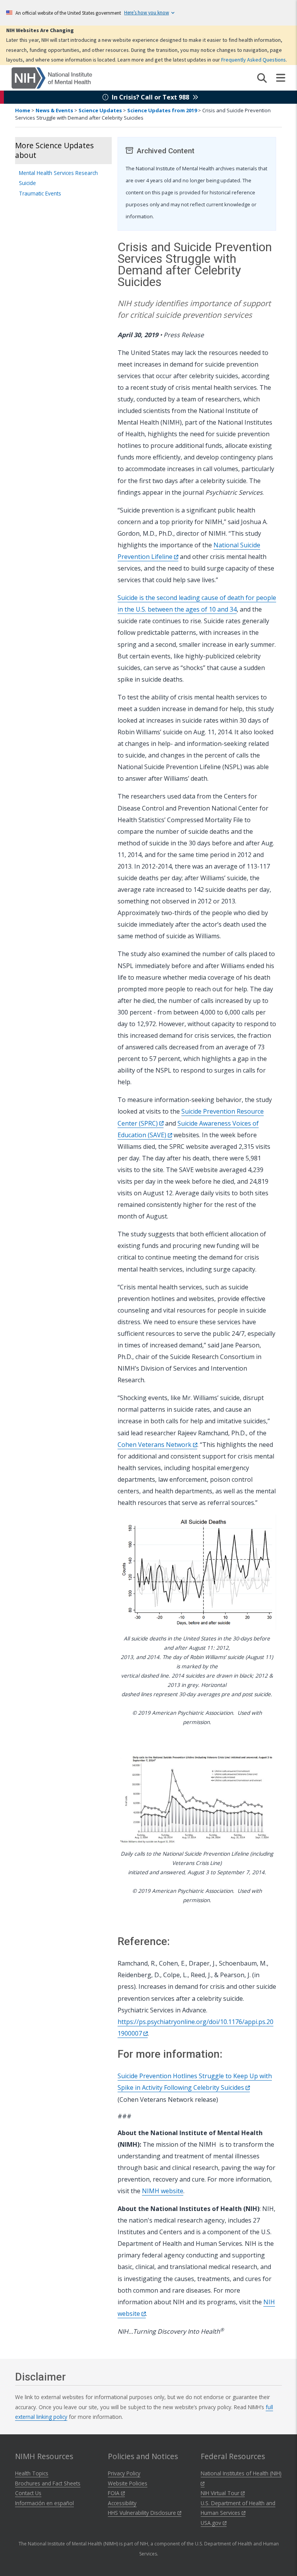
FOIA (114, 2493)
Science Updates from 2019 (162, 110)
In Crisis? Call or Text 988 (150, 97)
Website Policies (128, 2483)
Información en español (44, 2503)
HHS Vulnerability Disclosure (143, 2513)
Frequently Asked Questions (253, 60)
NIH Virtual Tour (221, 2493)
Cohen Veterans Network (155, 1445)
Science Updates (100, 110)
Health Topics (32, 2473)
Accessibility (122, 2503)
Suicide (27, 183)
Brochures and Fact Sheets (48, 2483)
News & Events (54, 110)
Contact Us (28, 2493)
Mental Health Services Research (58, 173)
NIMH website (163, 2191)
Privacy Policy (124, 2473)
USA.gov (212, 2523)
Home (23, 110)
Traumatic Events (40, 193)
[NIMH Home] (52, 77)
